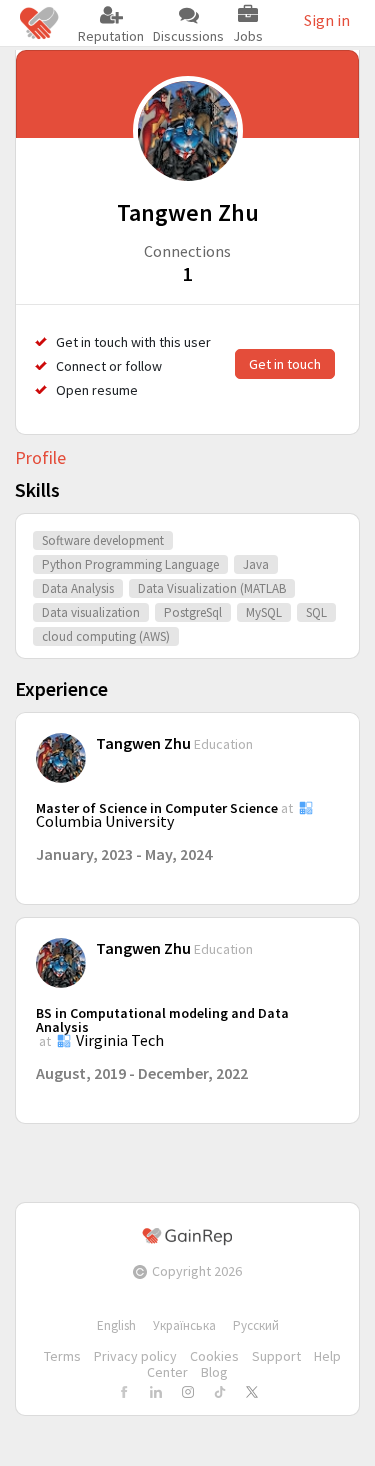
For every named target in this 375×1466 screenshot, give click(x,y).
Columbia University (105, 821)
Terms (62, 1356)
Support (276, 1356)
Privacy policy (135, 1356)
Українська (184, 1325)
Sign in (327, 20)
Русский (256, 1325)
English (116, 1325)
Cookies (214, 1356)
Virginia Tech (120, 1040)
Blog (214, 1372)
